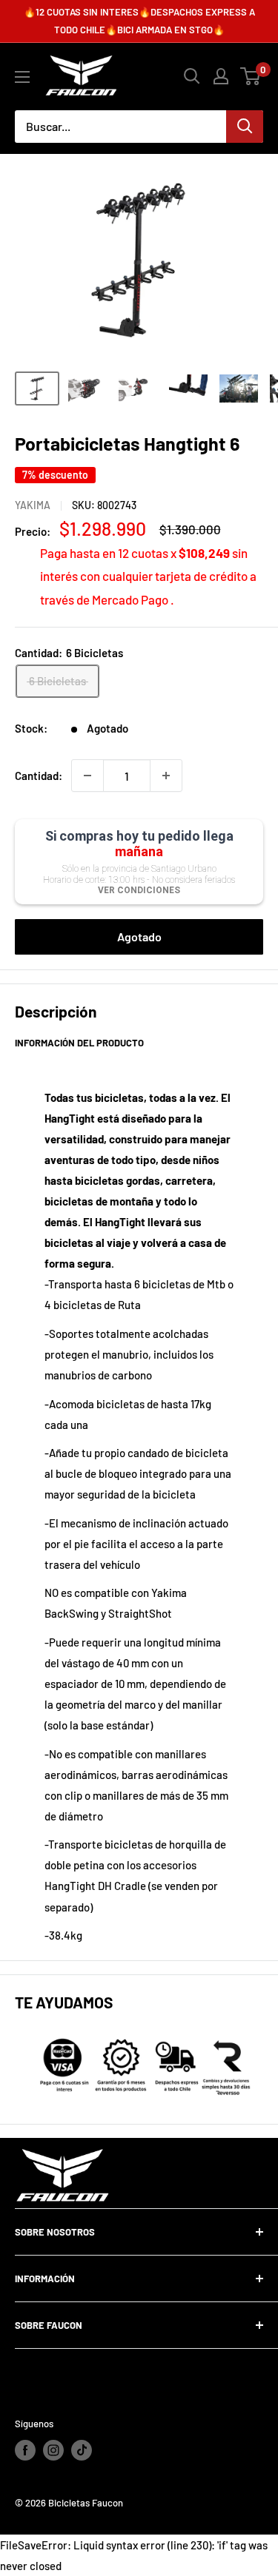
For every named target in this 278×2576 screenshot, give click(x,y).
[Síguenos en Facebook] (25, 2450)
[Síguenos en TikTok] (82, 2450)
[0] (251, 76)
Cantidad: (39, 776)
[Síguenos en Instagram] (53, 2450)
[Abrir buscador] (192, 76)
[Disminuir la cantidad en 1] (87, 776)
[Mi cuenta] (221, 76)
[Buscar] (245, 127)
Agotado (139, 936)
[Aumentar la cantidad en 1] (166, 776)
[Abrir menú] (22, 77)
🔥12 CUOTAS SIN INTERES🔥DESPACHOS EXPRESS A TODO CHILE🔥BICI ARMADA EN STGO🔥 (139, 21)
